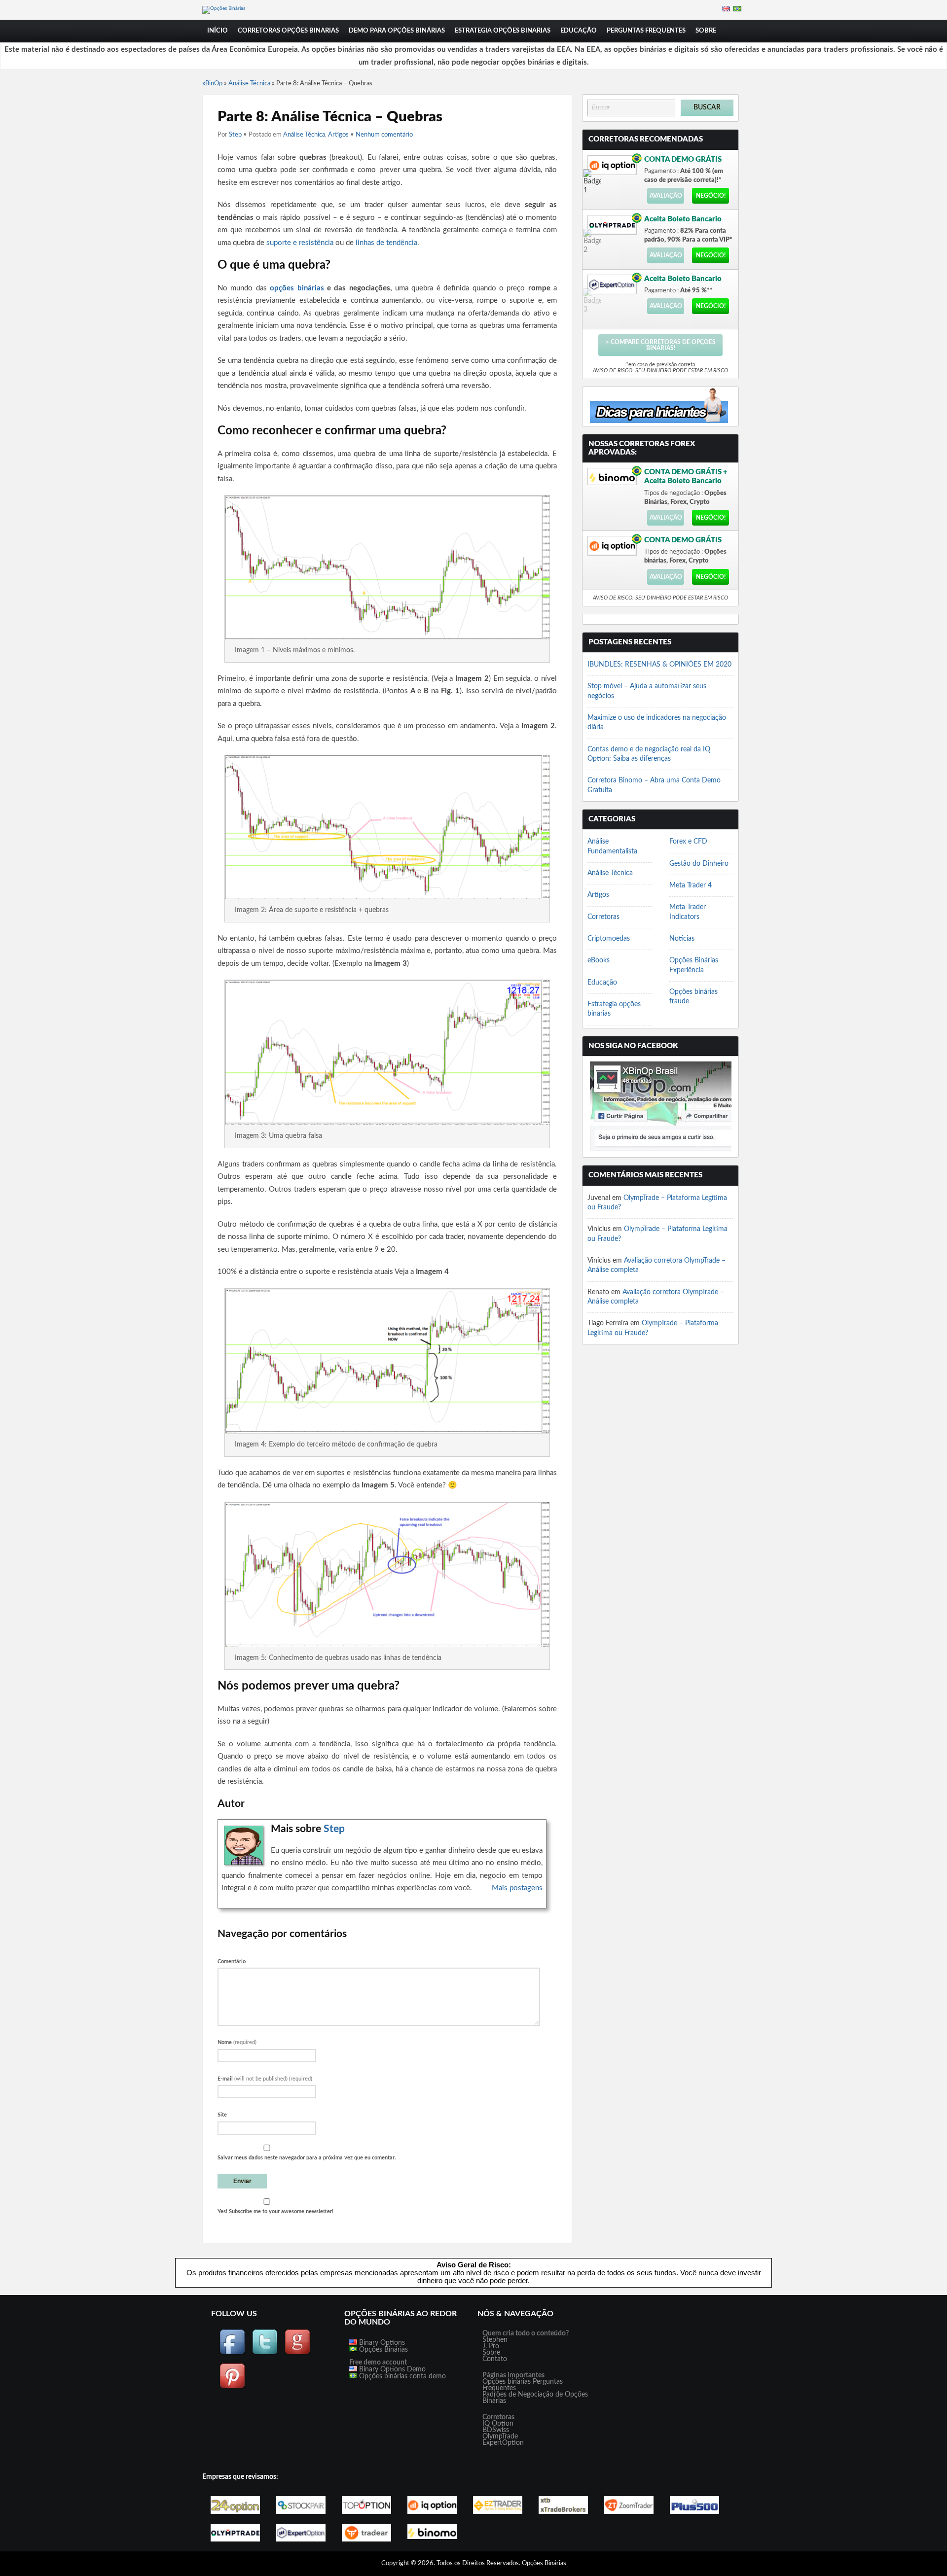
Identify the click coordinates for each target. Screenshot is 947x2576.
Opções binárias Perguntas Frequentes (523, 2385)
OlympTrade (500, 2436)
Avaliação (666, 196)
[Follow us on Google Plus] (297, 2353)
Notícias (682, 939)
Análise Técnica (249, 84)
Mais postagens (517, 1888)
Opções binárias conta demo (401, 2376)
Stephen (495, 2340)
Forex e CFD (688, 842)
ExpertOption (503, 2443)
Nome (237, 2042)
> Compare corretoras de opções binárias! (661, 345)
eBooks (599, 960)
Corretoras (603, 917)
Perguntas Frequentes (646, 31)
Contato (495, 2359)
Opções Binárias (382, 2350)
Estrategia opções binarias (503, 31)
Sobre (706, 31)
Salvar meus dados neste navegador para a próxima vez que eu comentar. (307, 2158)
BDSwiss (496, 2430)
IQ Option (498, 2424)
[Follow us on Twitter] (265, 2353)
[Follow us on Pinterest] (232, 2387)
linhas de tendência (386, 243)
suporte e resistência (300, 243)
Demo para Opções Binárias (397, 31)
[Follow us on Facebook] (232, 2353)
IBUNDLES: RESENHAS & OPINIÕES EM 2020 (659, 665)
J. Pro (491, 2346)
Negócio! (711, 196)
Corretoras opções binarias (288, 31)
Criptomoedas (609, 939)
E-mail (265, 2079)
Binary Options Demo (391, 2369)
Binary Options (381, 2343)
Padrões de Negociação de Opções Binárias (535, 2398)
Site (222, 2115)
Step (235, 135)
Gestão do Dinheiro (699, 864)
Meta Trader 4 (691, 885)
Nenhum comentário (384, 135)
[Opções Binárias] (224, 8)
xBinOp (212, 84)
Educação (579, 31)
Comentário (232, 1961)
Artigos (338, 135)
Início (218, 31)
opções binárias (297, 288)
